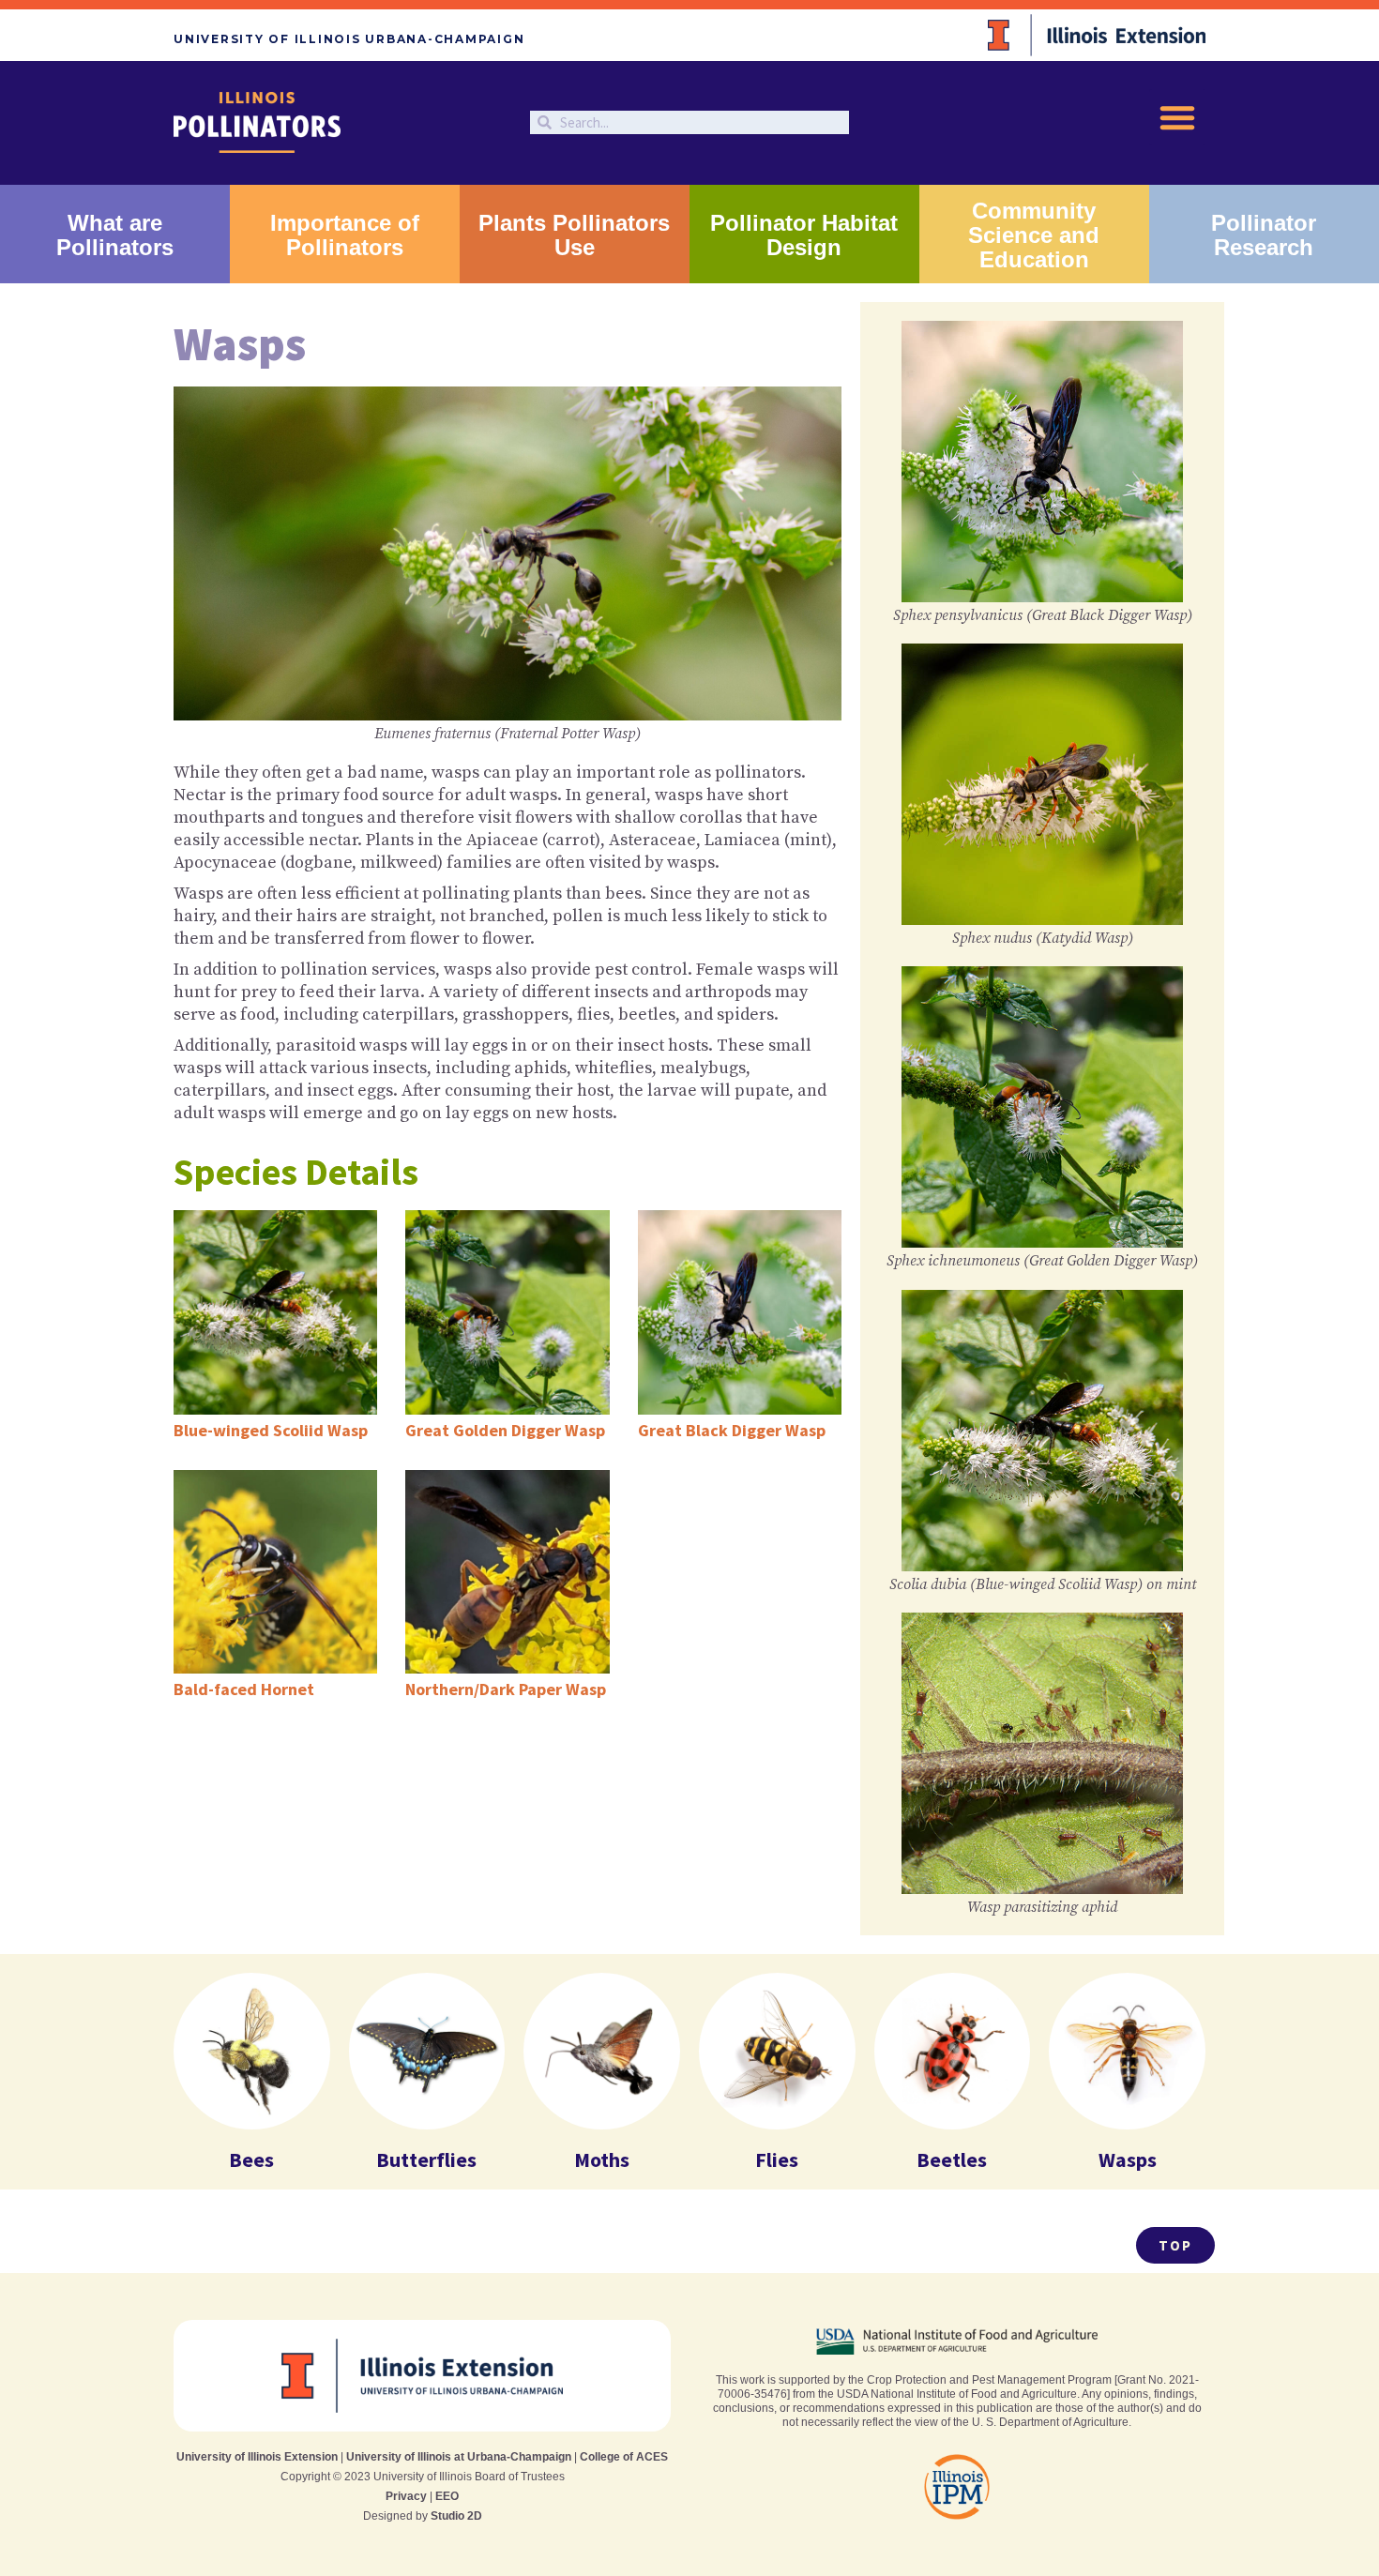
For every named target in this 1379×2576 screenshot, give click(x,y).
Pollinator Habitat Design (804, 235)
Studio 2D (456, 2516)
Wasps (1128, 2159)
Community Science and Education (1034, 235)
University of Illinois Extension (257, 2457)
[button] (1177, 117)
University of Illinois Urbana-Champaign (349, 39)
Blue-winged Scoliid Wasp (271, 1430)
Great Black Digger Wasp (732, 1430)
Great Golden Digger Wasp (505, 1430)
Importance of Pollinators (345, 235)
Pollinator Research (1264, 235)
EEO (447, 2496)
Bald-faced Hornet (244, 1689)
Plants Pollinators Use (574, 235)
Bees (251, 2159)
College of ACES (624, 2457)
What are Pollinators (115, 235)
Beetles (952, 2159)
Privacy (406, 2496)
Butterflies (426, 2159)
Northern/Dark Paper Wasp (506, 1689)
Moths (602, 2159)
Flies (777, 2159)
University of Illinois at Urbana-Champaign (459, 2457)
